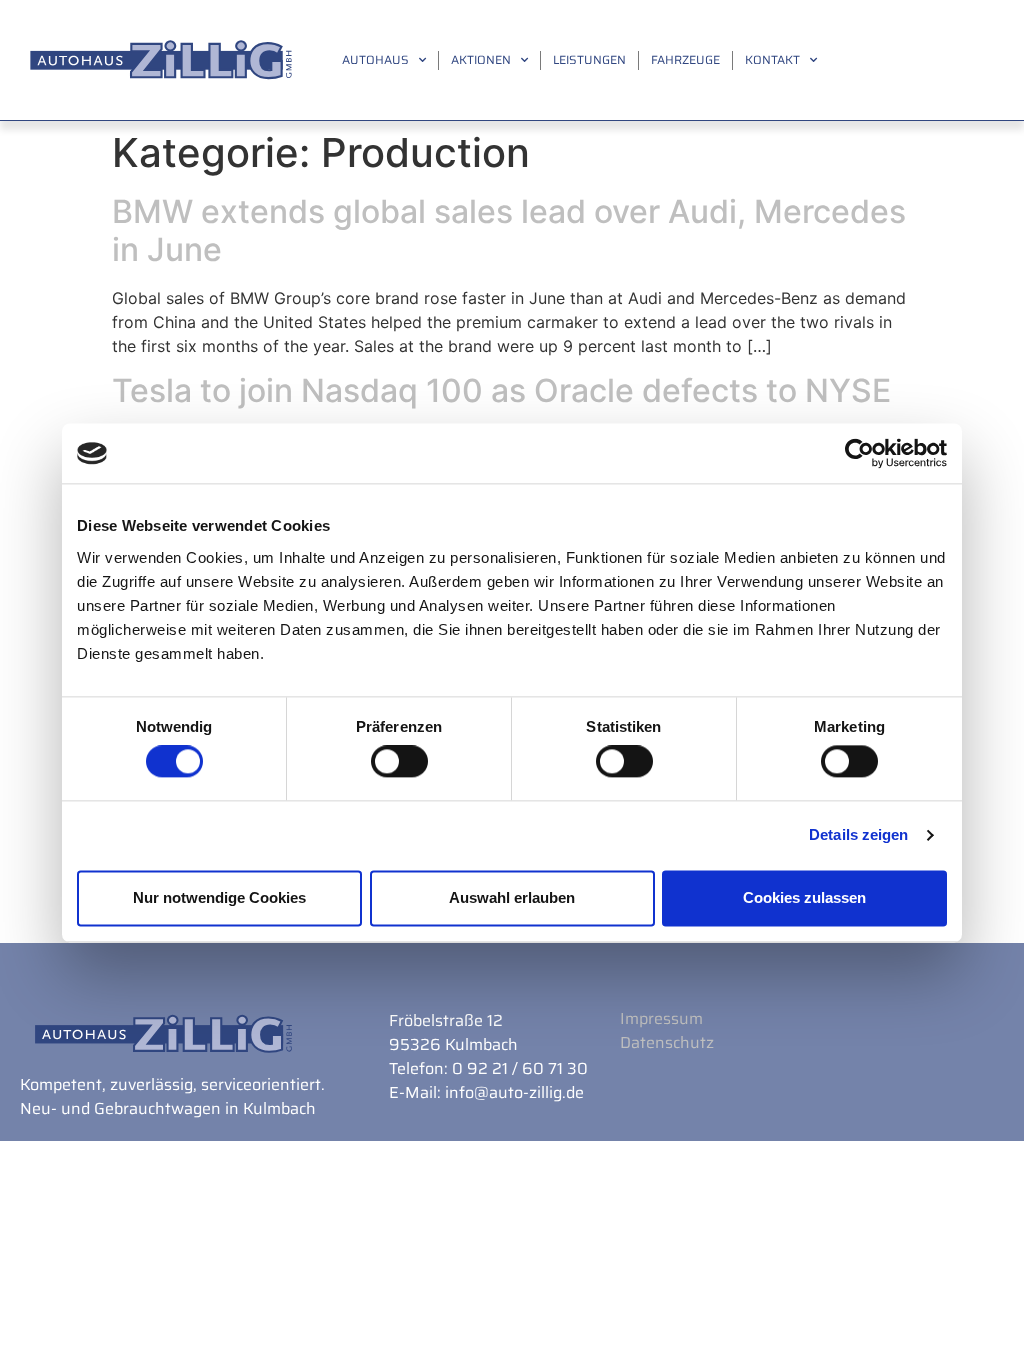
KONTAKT (772, 59)
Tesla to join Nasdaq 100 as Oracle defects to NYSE (501, 390)
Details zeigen (858, 835)
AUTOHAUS (375, 59)
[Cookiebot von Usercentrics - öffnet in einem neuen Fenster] (859, 453)
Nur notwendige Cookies (219, 897)
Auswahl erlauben (512, 897)
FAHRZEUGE (685, 59)
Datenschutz (667, 1042)
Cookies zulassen (804, 897)
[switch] (399, 762)
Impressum (661, 1018)
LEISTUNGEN (589, 59)
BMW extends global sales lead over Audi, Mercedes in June (509, 230)
